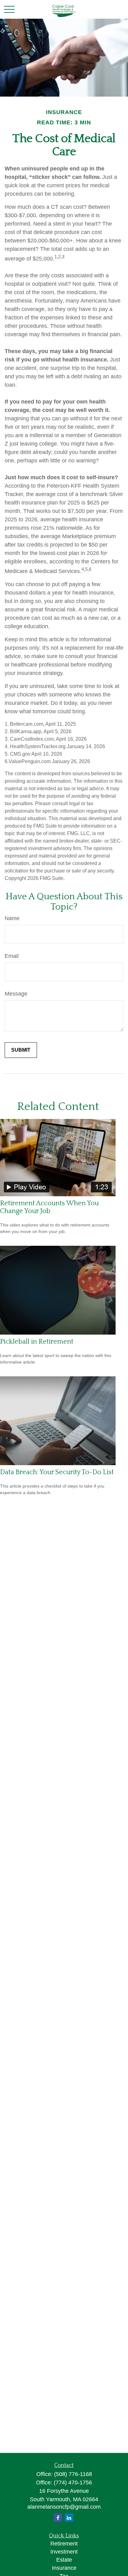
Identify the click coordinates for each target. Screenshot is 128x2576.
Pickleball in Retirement (37, 1342)
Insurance (64, 2568)
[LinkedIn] (69, 2518)
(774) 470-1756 (73, 2483)
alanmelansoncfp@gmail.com (64, 2507)
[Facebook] (58, 2518)
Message (16, 994)
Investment (64, 2552)
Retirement (64, 2544)
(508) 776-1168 (73, 2474)
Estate (64, 2560)
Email (12, 956)
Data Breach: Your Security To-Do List (57, 1472)
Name (12, 918)
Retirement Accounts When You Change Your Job (49, 1207)
